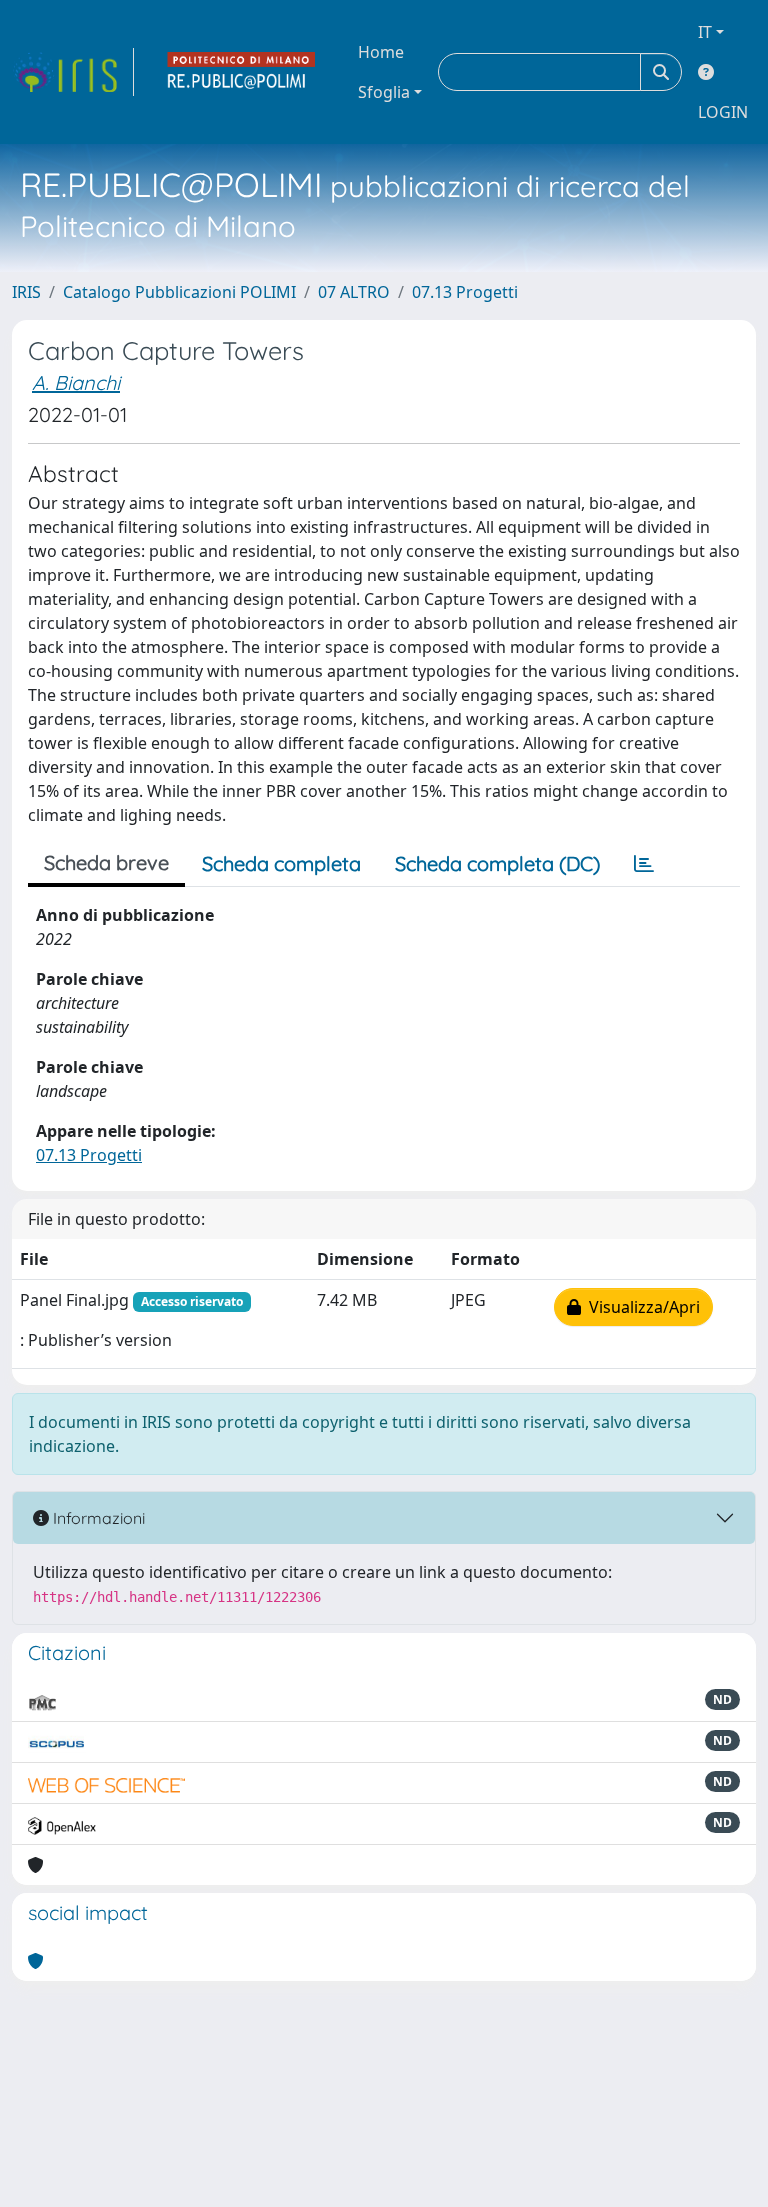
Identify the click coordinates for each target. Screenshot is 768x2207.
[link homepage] (73, 72)
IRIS (26, 292)
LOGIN (723, 112)
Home (381, 52)
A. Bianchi (76, 382)
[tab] (644, 864)
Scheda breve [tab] (106, 862)
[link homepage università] (242, 72)
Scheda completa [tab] (281, 863)
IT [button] (705, 32)
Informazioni (97, 1518)
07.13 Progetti (465, 292)
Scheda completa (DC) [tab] (497, 863)
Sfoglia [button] (384, 92)
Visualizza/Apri (640, 1307)
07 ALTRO (354, 292)
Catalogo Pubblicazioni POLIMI (179, 292)
